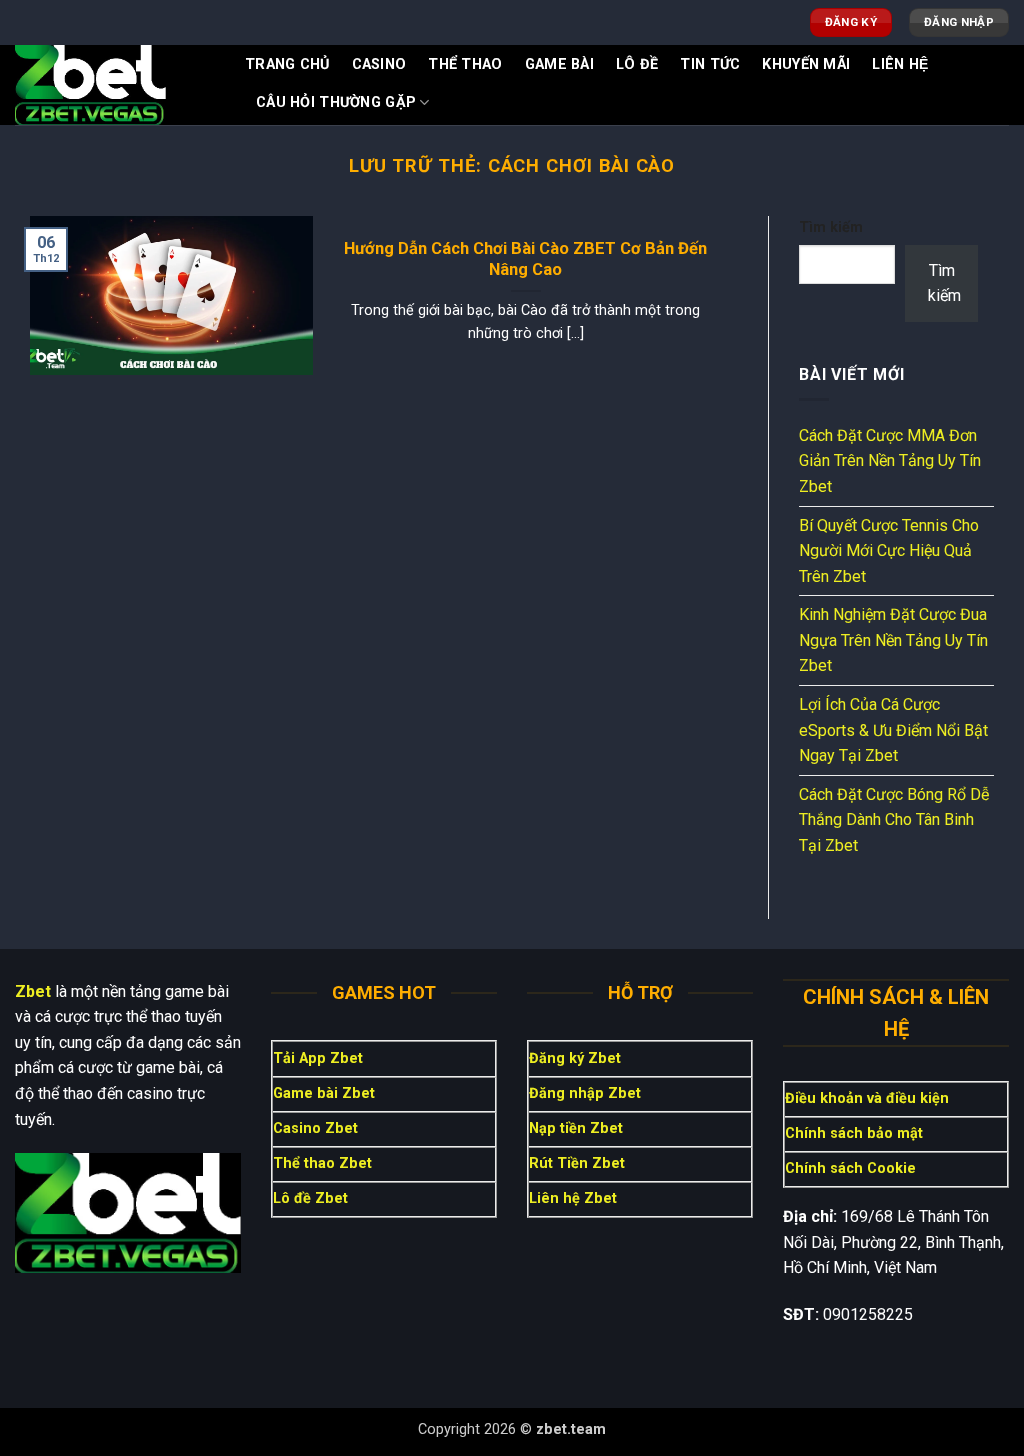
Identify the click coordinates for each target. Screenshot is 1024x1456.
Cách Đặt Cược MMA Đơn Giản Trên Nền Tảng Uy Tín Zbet (890, 461)
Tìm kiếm (831, 227)
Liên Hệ (900, 64)
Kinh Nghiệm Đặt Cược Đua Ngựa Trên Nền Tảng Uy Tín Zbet (893, 640)
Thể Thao (465, 64)
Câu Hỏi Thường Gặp (336, 102)
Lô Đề (637, 64)
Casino (379, 64)
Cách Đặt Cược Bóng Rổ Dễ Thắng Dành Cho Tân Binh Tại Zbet (894, 820)
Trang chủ (287, 64)
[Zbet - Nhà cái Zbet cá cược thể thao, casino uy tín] (115, 85)
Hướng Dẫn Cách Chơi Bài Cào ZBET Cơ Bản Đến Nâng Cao (525, 259)
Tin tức (710, 64)
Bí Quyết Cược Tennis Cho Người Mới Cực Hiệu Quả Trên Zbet (889, 551)
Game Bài (559, 64)
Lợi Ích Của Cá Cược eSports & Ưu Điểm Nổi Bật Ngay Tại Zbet (893, 730)
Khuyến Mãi (806, 64)
